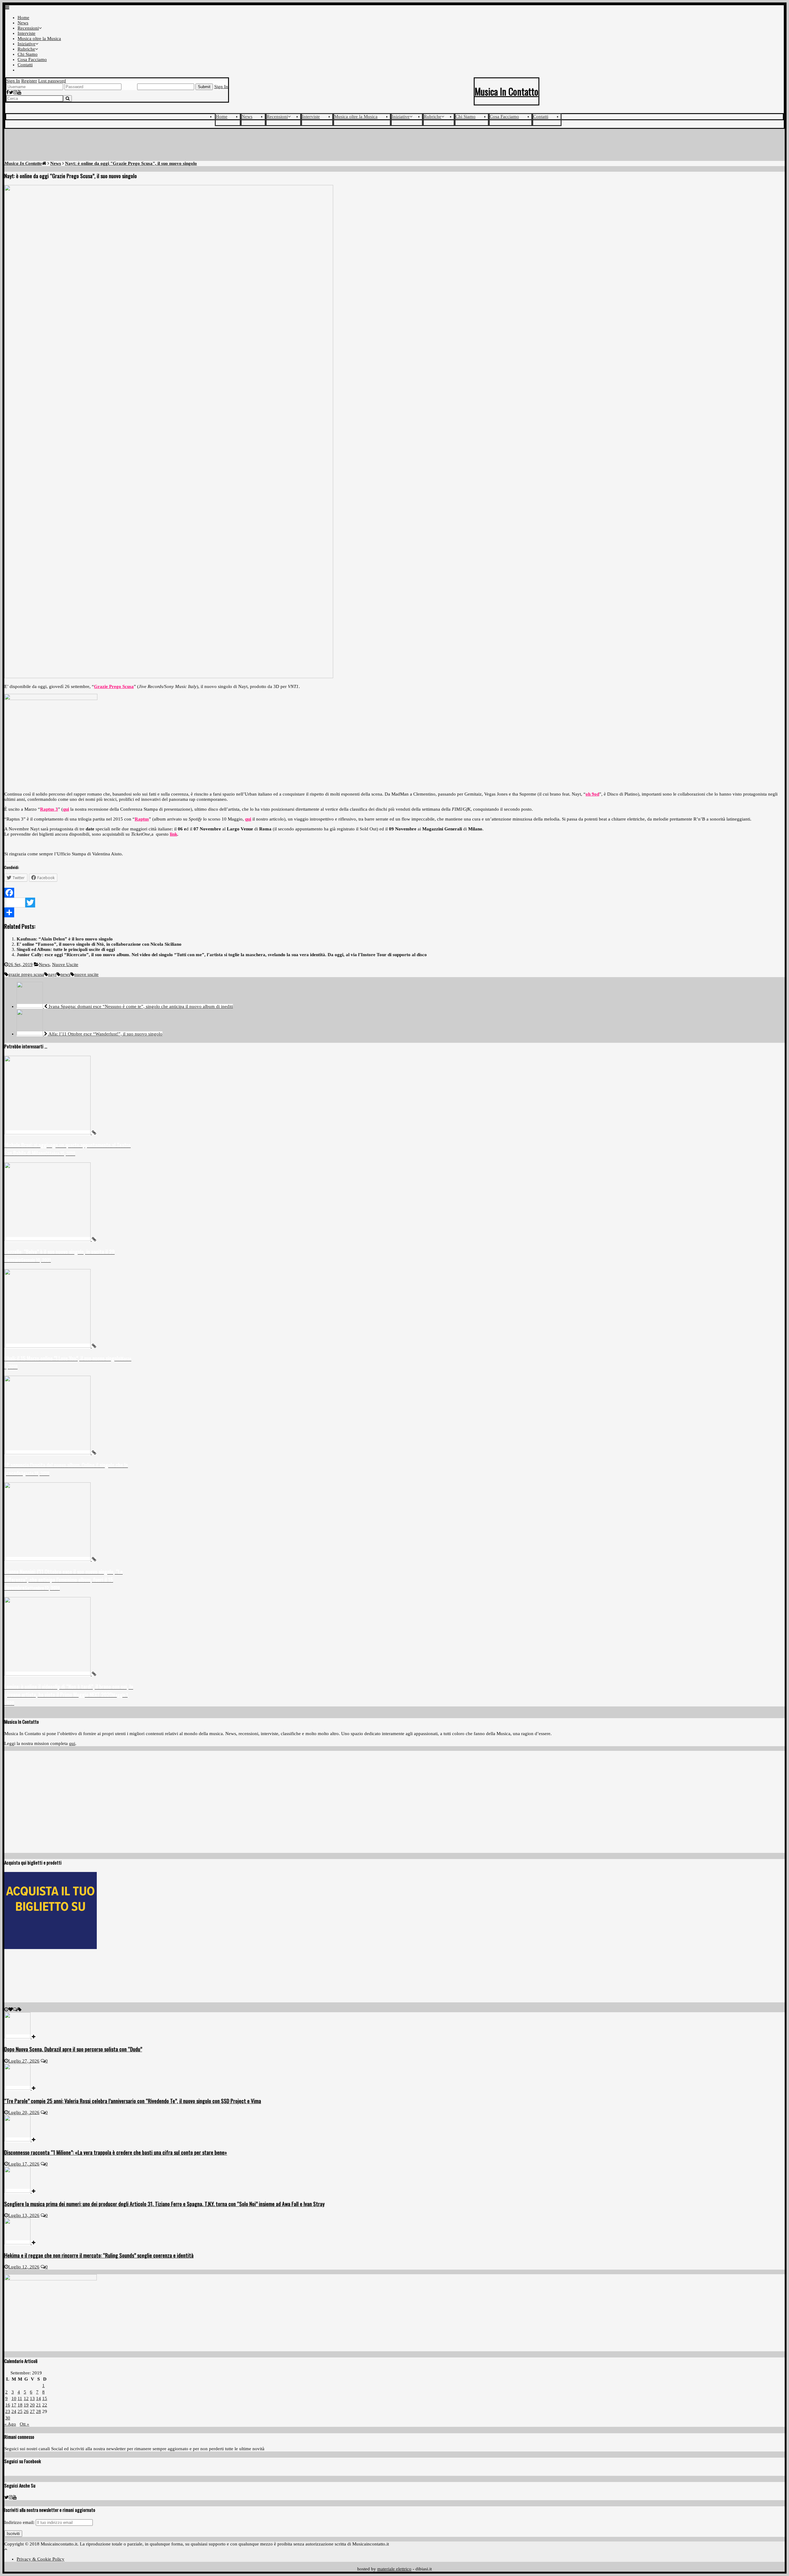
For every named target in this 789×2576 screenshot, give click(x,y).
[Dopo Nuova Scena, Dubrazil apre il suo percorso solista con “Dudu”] (20, 2037)
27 (32, 2411)
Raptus (142, 819)
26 (26, 2411)
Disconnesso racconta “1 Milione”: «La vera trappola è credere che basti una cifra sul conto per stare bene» (116, 2152)
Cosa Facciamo (32, 59)
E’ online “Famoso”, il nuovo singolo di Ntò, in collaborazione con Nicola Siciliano (99, 944)
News (23, 23)
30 (8, 2418)
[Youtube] (15, 2497)
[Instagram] (15, 92)
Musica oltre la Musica (39, 39)
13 (32, 2398)
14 (39, 2398)
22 (45, 2405)
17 (14, 2405)
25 (20, 2411)
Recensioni (28, 28)
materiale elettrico (394, 2569)
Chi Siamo (28, 54)
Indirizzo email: (20, 2522)
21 (39, 2405)
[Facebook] (8, 92)
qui (66, 809)
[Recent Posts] (6, 2009)
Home (23, 18)
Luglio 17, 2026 (24, 2164)
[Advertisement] (394, 146)
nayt (52, 974)
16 (8, 2405)
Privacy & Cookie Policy (41, 2559)
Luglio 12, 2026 (24, 2267)
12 (26, 2398)
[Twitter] (11, 92)
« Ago (10, 2424)
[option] (69, 1106)
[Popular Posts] (11, 2009)
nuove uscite (86, 974)
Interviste (27, 33)
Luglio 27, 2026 (24, 2061)
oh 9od (592, 794)
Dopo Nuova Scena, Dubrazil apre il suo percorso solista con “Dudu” (73, 2049)
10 (14, 2398)
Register (29, 81)
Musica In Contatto (507, 91)
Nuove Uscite (65, 964)
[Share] (394, 912)
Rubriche (26, 49)
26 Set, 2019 (20, 964)
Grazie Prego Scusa (114, 686)
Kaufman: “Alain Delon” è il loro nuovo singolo (65, 939)
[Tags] (20, 2009)
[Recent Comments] (15, 2009)
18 (20, 2405)
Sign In (13, 81)
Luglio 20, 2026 (24, 2112)
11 (20, 2398)
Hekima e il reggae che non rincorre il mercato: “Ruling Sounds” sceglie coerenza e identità (99, 2255)
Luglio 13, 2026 (24, 2215)
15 (45, 2398)
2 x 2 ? (129, 87)
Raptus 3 (49, 809)
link (174, 834)
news (65, 974)
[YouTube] (19, 92)
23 (8, 2411)
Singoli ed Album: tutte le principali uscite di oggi (66, 949)
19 (26, 2405)
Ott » (25, 2424)
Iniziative (27, 44)
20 (32, 2405)
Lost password (52, 81)
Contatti (25, 65)
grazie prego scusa (26, 974)
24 (14, 2411)
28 (39, 2411)
